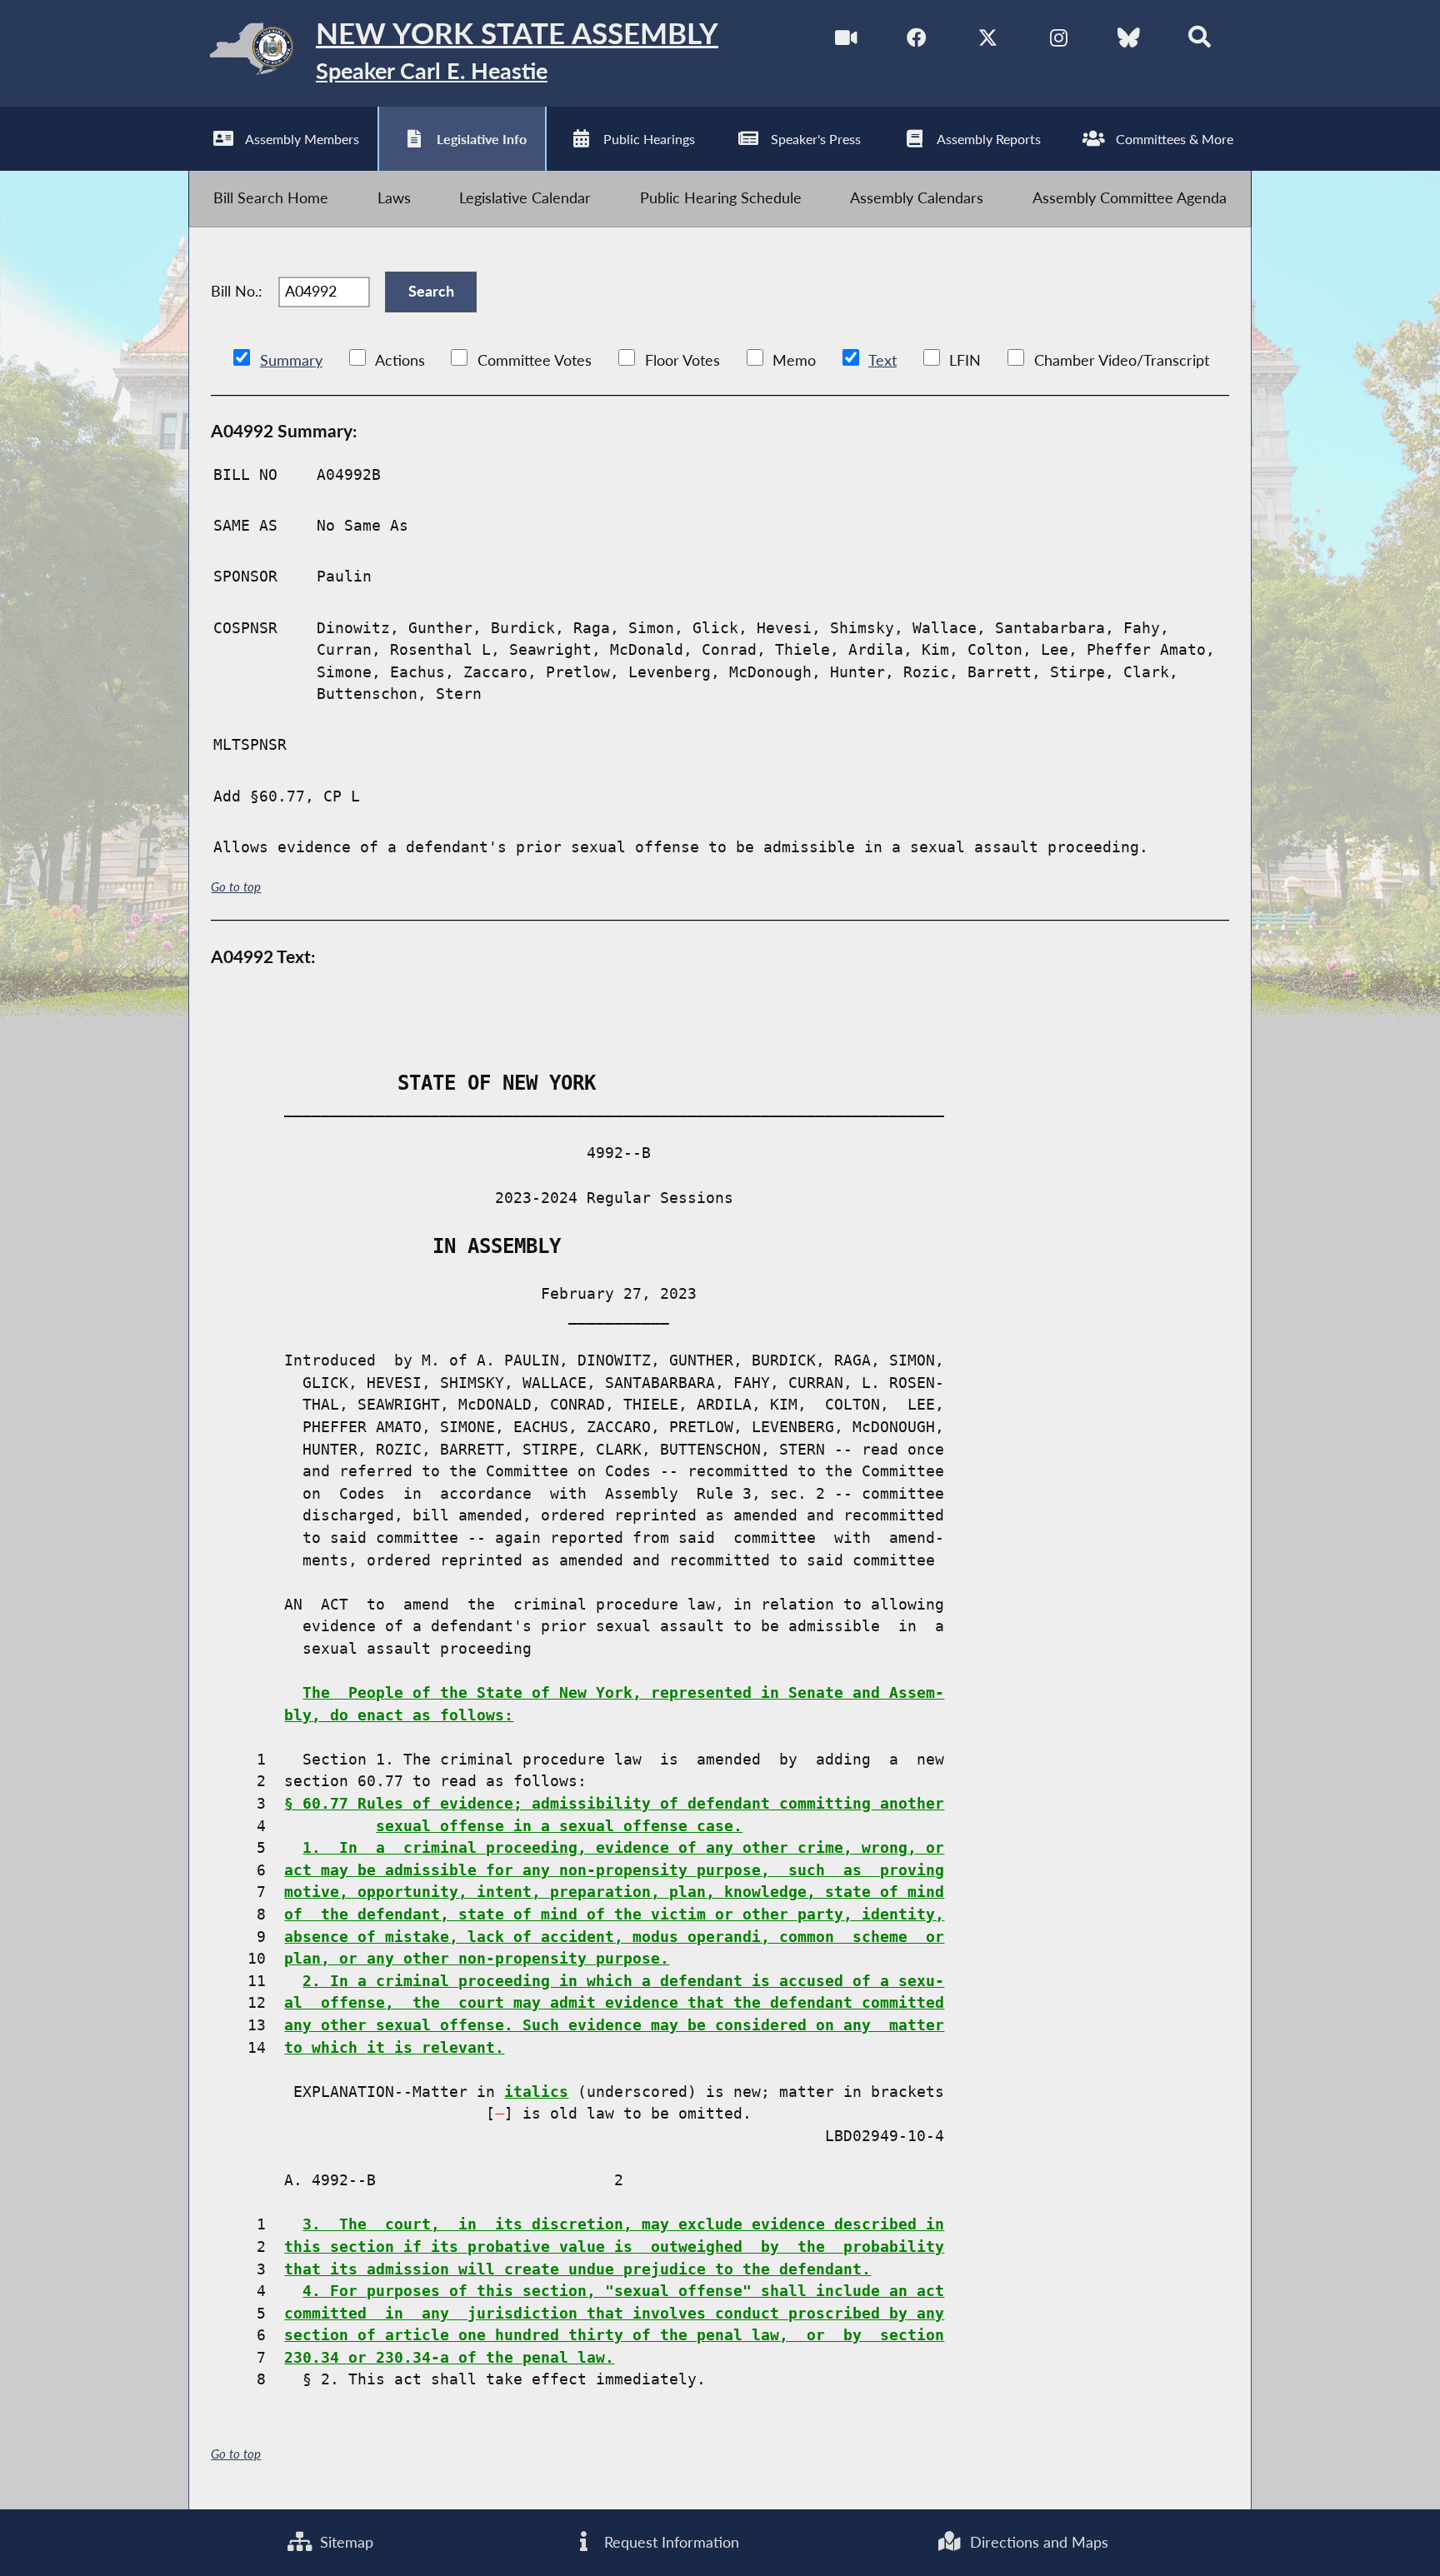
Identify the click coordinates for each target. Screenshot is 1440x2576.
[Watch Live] (846, 41)
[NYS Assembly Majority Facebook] (917, 41)
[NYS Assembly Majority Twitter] (988, 41)
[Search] (1200, 41)
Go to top (236, 886)
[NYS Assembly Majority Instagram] (1059, 41)
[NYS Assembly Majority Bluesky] (1129, 41)
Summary (291, 360)
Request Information (670, 2542)
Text (882, 360)
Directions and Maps (1037, 2542)
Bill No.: (237, 291)
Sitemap (345, 2542)
